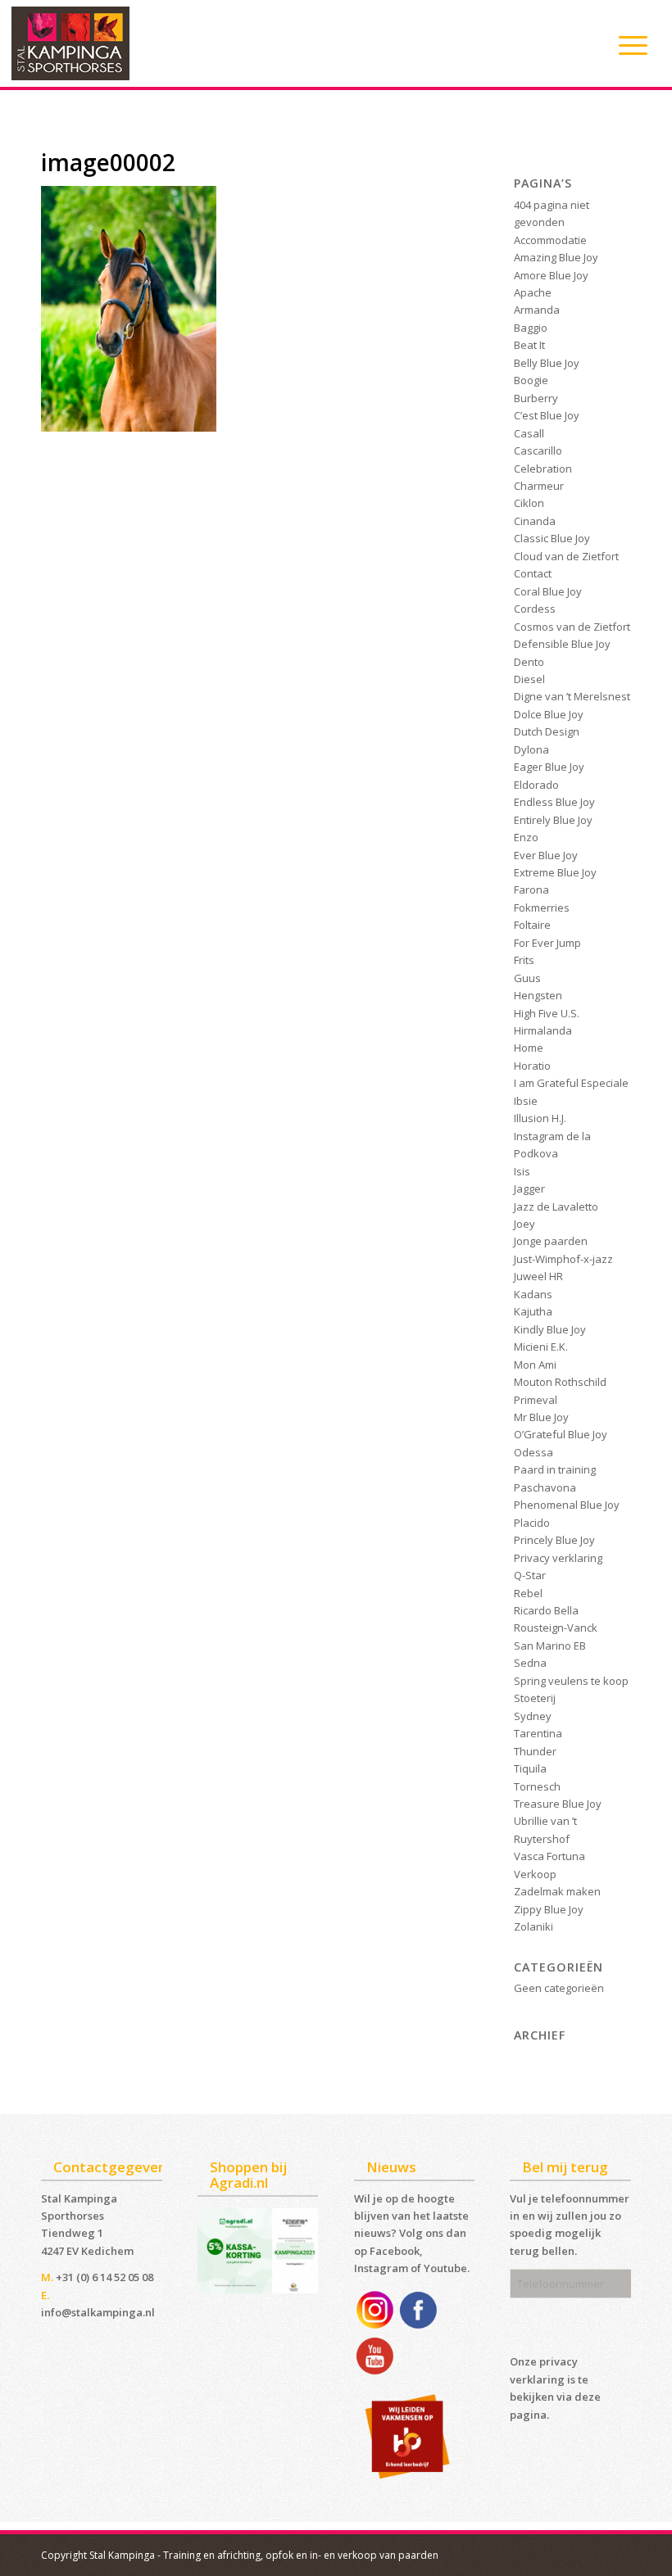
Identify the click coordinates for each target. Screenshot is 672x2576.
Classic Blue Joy (552, 538)
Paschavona (545, 1487)
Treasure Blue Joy (558, 1804)
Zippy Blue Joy (549, 1909)
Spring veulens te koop (571, 1681)
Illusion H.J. (540, 1118)
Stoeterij (535, 1698)
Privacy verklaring (558, 1558)
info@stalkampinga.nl (98, 2312)
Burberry (536, 398)
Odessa (534, 1452)
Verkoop (535, 1874)
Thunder (535, 1751)
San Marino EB (550, 1646)
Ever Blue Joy (546, 855)
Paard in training (555, 1469)
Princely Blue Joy (554, 1540)
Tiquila (530, 1768)
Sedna (530, 1663)
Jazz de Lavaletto (556, 1207)
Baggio (531, 328)
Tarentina (538, 1733)
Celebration (543, 469)
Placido (532, 1523)
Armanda (537, 310)
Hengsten (538, 995)
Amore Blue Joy (551, 275)
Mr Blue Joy (541, 1417)
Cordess (535, 609)
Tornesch (537, 1786)
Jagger (529, 1188)
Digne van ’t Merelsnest (572, 696)
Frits (524, 960)
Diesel (529, 679)
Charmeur (539, 486)
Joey (524, 1224)
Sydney (533, 1716)
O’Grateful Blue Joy (561, 1434)
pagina (528, 2415)
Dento (529, 662)
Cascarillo (538, 450)
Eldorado (536, 785)
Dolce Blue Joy (549, 714)
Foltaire (532, 925)
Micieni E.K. (541, 1347)
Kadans (533, 1294)
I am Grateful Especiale (571, 1083)
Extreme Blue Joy (555, 872)
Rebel (528, 1593)
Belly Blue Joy (547, 363)
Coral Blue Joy (548, 591)
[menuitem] (625, 45)
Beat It (529, 345)
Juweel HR (538, 1276)
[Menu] (625, 45)
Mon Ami (535, 1365)
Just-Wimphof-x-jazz (563, 1259)
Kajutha (533, 1311)
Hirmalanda (543, 1030)
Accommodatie (550, 240)
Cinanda (535, 521)
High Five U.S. (547, 1013)
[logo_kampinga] (71, 43)
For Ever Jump (547, 943)
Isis (522, 1171)
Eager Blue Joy (549, 767)
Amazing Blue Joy (556, 257)
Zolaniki (534, 1926)
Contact (533, 573)
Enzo (526, 837)
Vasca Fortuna (549, 1856)
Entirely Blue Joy (553, 820)
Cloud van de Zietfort (566, 556)
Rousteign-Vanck (556, 1628)
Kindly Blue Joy (550, 1329)
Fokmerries (542, 908)
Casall (529, 433)
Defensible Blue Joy (562, 644)
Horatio (532, 1066)
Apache (533, 292)
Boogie (531, 380)
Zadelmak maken (557, 1891)
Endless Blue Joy (554, 802)
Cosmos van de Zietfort (572, 627)
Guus (527, 978)
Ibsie (526, 1101)
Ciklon (529, 503)
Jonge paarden (551, 1241)
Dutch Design (547, 731)
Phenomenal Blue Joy (567, 1505)
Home (529, 1048)
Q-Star (530, 1575)
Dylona (531, 749)
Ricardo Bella (546, 1610)
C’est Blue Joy (547, 415)
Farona (531, 890)
